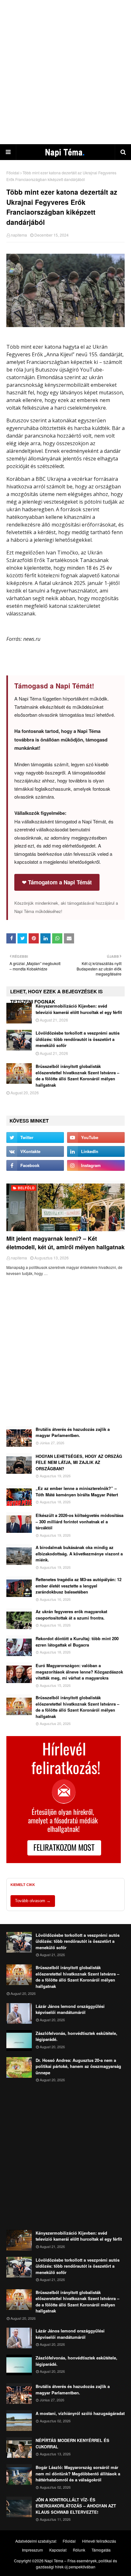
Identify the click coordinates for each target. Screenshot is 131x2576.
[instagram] (96, 1165)
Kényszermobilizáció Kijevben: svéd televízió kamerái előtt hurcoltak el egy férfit (79, 1009)
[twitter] (35, 1137)
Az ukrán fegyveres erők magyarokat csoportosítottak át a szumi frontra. (71, 1615)
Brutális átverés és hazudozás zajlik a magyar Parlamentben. (73, 1432)
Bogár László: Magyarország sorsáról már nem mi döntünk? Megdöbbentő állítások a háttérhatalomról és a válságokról (78, 2473)
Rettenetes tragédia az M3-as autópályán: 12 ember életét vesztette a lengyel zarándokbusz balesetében (79, 1586)
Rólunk (79, 2550)
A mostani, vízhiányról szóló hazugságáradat (80, 2413)
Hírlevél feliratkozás (99, 2541)
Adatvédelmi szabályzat (36, 2541)
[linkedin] (96, 1151)
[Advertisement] (65, 72)
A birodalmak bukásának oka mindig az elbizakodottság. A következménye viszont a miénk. (79, 1553)
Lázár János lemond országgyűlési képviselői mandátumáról (70, 2009)
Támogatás (101, 2550)
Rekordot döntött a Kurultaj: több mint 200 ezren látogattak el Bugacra (77, 1642)
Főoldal (13, 173)
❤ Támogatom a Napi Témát (57, 882)
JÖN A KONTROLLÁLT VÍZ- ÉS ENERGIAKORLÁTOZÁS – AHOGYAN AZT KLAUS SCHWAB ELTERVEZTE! (76, 2506)
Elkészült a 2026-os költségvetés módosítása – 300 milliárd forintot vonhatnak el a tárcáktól (79, 1521)
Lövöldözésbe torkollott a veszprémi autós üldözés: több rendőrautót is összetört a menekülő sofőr (78, 1039)
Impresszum (32, 2550)
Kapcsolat (58, 2550)
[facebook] (35, 1165)
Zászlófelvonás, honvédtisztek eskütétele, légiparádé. (76, 2036)
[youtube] (96, 1137)
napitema (19, 235)
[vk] (35, 1151)
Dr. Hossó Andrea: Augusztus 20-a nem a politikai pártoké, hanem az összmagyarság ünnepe (78, 2066)
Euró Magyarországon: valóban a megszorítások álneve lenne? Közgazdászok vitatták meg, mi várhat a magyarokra (79, 1672)
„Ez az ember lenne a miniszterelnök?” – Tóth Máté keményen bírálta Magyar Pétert (77, 1491)
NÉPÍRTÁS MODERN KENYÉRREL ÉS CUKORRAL (72, 2443)
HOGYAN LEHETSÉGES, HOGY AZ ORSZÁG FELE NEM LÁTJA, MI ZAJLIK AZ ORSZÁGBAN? (79, 1462)
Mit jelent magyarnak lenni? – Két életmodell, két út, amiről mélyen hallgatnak (65, 1243)
